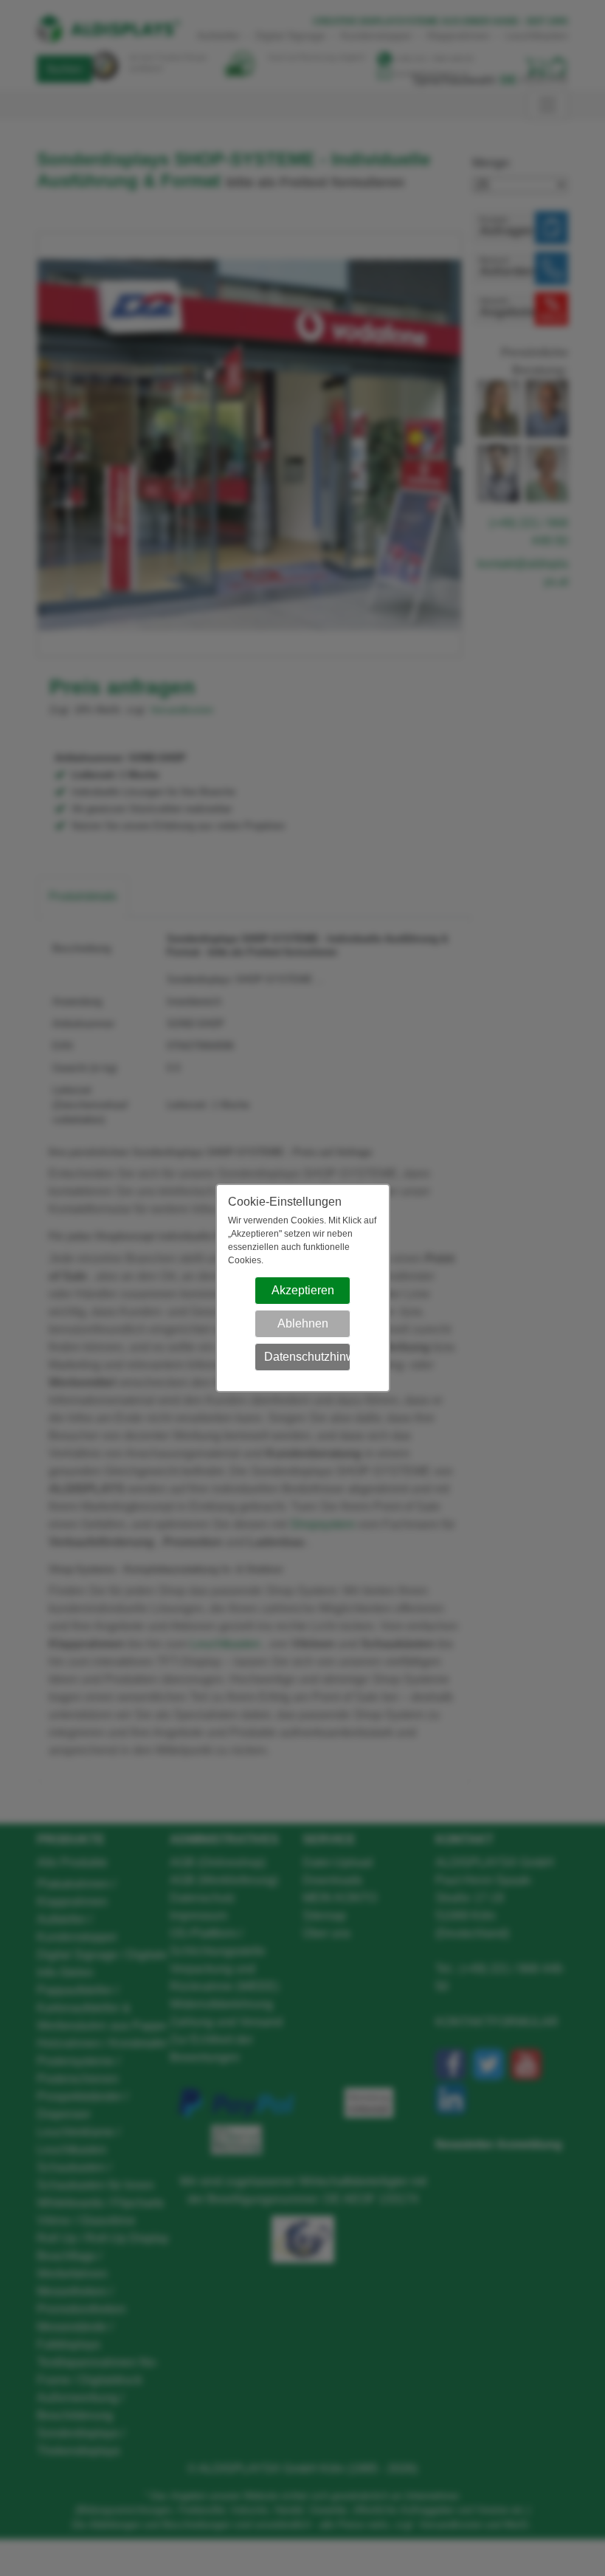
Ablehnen (303, 1323)
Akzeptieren (303, 1290)
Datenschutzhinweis (307, 1357)
